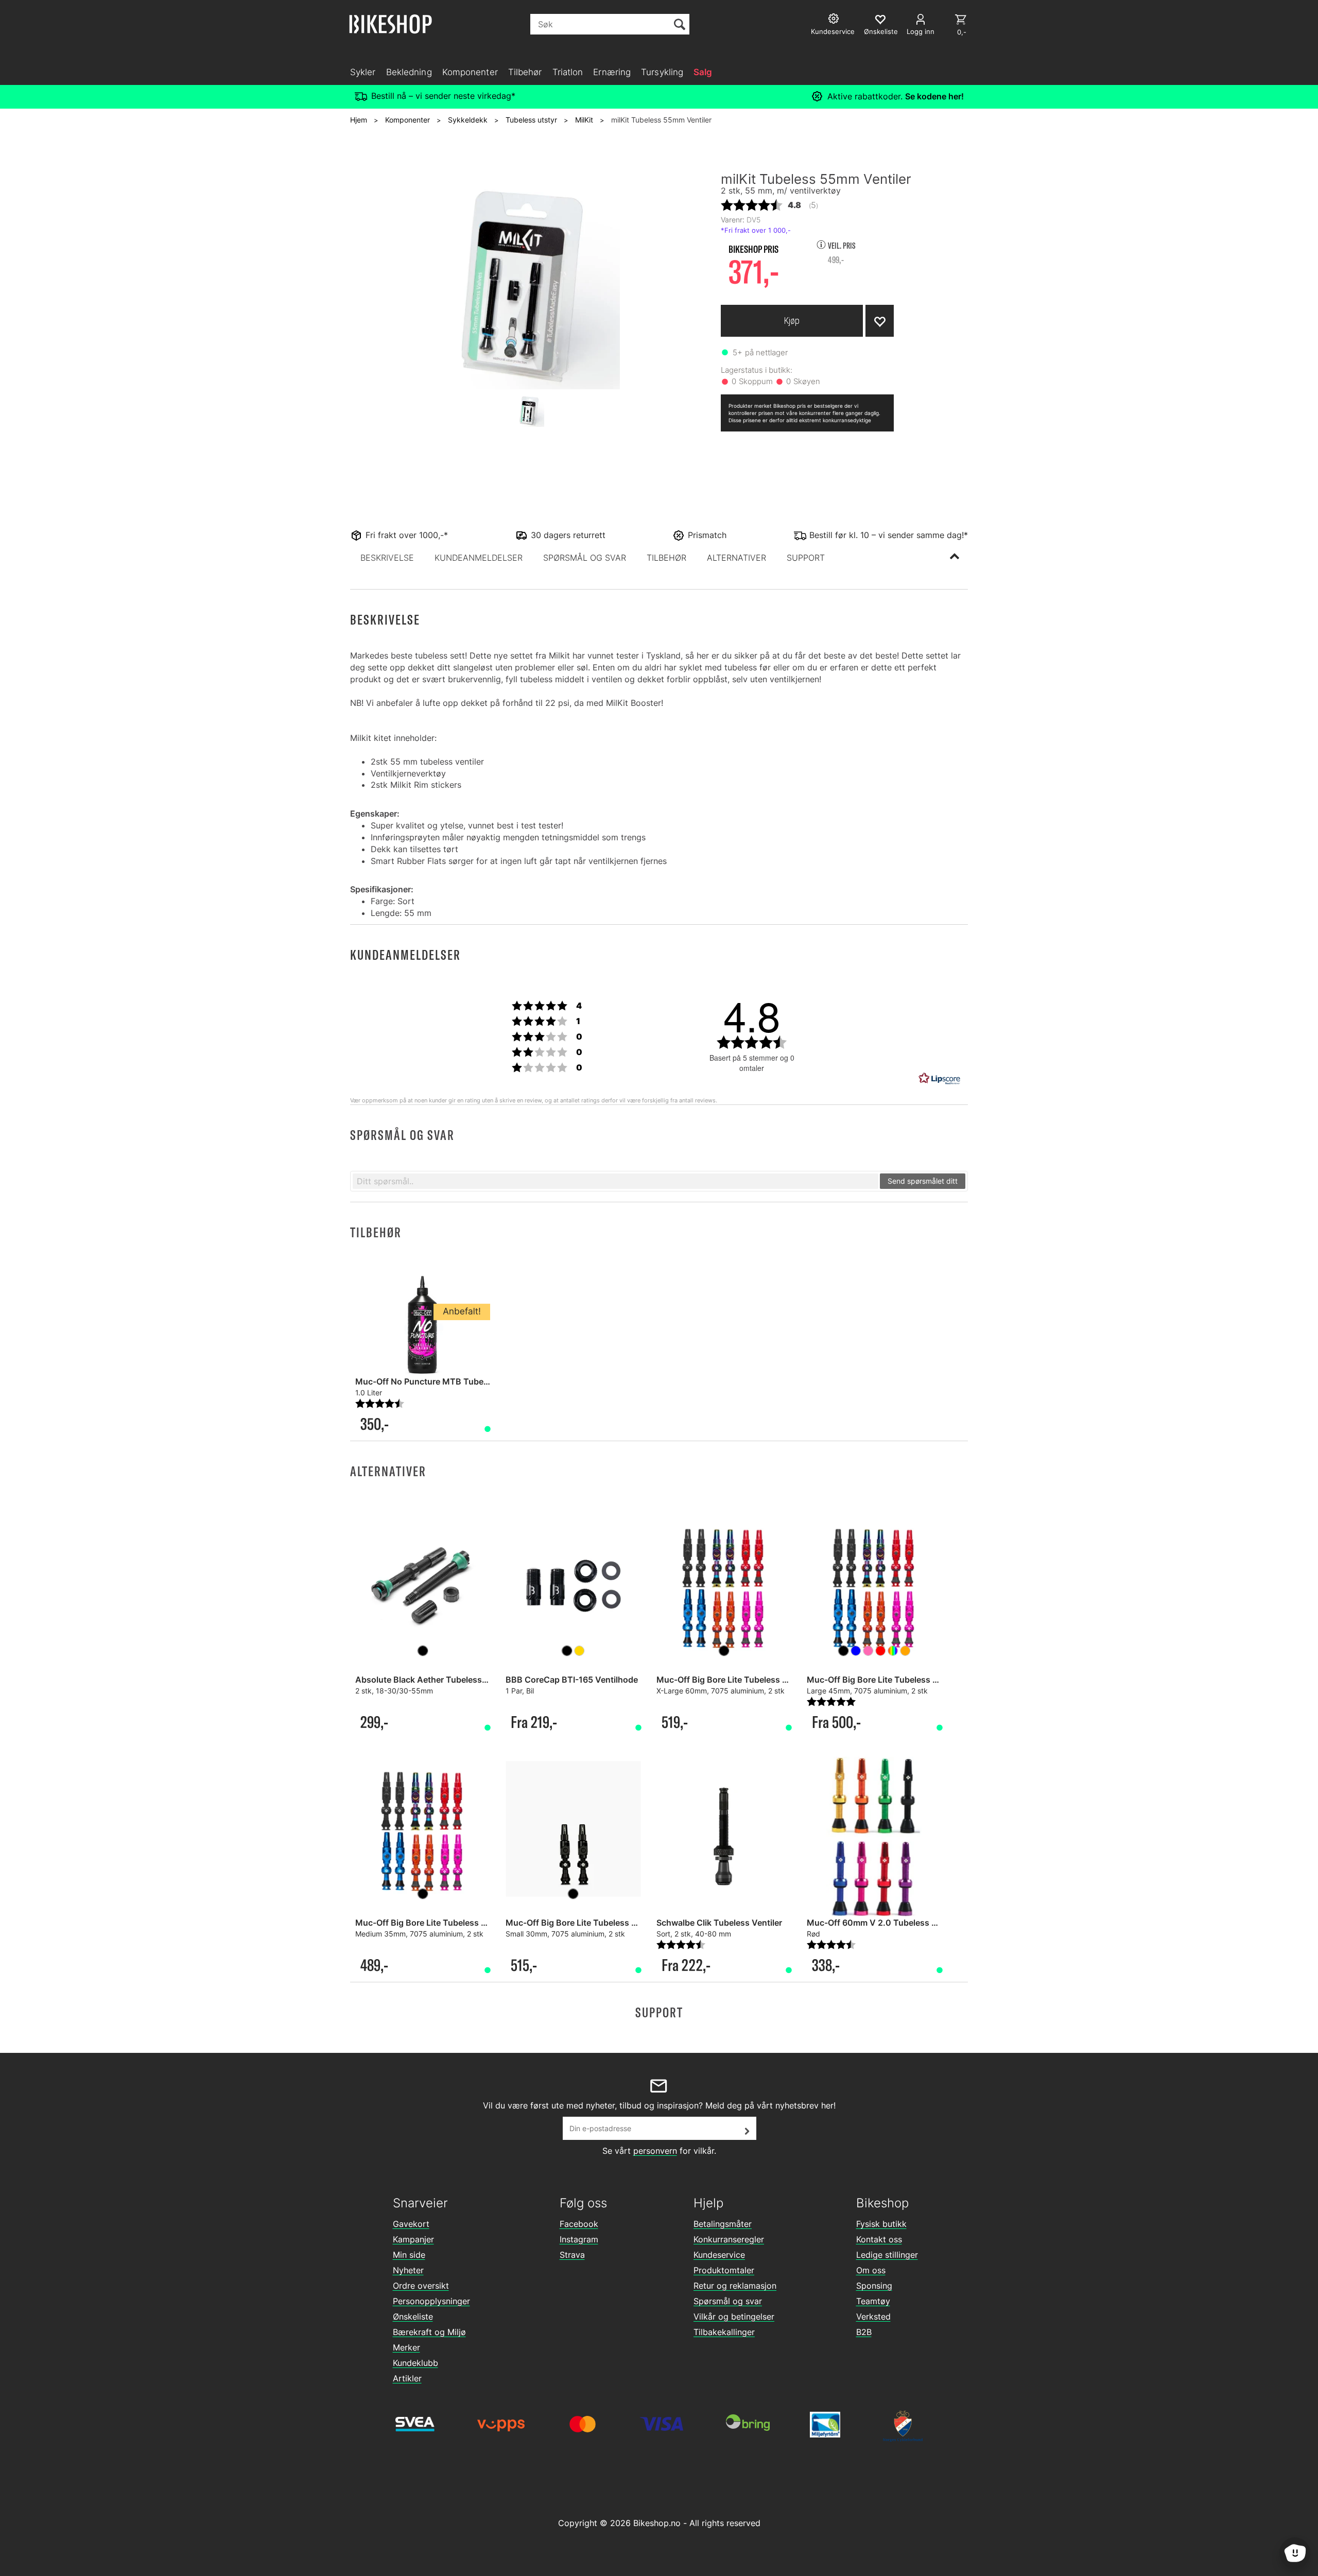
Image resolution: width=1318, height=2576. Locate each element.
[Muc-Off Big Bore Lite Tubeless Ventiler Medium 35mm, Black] (423, 1829)
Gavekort (411, 2224)
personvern (655, 2151)
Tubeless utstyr (531, 120)
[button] (387, 558)
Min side (409, 2255)
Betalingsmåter (723, 2224)
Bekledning (409, 72)
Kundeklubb (415, 2363)
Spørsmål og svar (728, 2301)
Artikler (407, 2378)
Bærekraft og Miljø (429, 2332)
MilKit (584, 120)
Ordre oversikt (421, 2286)
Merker (406, 2347)
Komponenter (470, 72)
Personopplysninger (431, 2301)
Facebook (579, 2224)
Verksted (873, 2316)
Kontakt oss (879, 2239)
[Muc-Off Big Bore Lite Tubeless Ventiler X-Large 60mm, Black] (724, 1586)
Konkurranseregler (729, 2239)
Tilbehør (525, 72)
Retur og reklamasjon (735, 2286)
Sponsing (874, 2286)
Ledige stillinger (887, 2255)
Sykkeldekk (468, 120)
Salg (703, 72)
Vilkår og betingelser (734, 2316)
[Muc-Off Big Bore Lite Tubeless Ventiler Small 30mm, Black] (573, 1829)
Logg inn (921, 31)
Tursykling (662, 72)
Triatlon (568, 72)
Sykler (363, 72)
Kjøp (792, 321)
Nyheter (408, 2270)
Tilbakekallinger (724, 2332)
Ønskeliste (413, 2316)
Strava (572, 2255)
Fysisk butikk (881, 2224)
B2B (864, 2332)
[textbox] (615, 1181)
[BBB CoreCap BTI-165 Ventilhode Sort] (573, 1586)
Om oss (871, 2270)
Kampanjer (413, 2239)
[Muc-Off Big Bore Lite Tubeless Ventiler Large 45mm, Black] (874, 1586)
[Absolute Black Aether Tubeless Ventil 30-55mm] (423, 1586)
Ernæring (612, 72)
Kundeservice (719, 2255)
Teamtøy (873, 2301)
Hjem (359, 120)
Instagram (579, 2239)
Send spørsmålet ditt (923, 1181)
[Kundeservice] (835, 20)
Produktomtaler (724, 2270)
